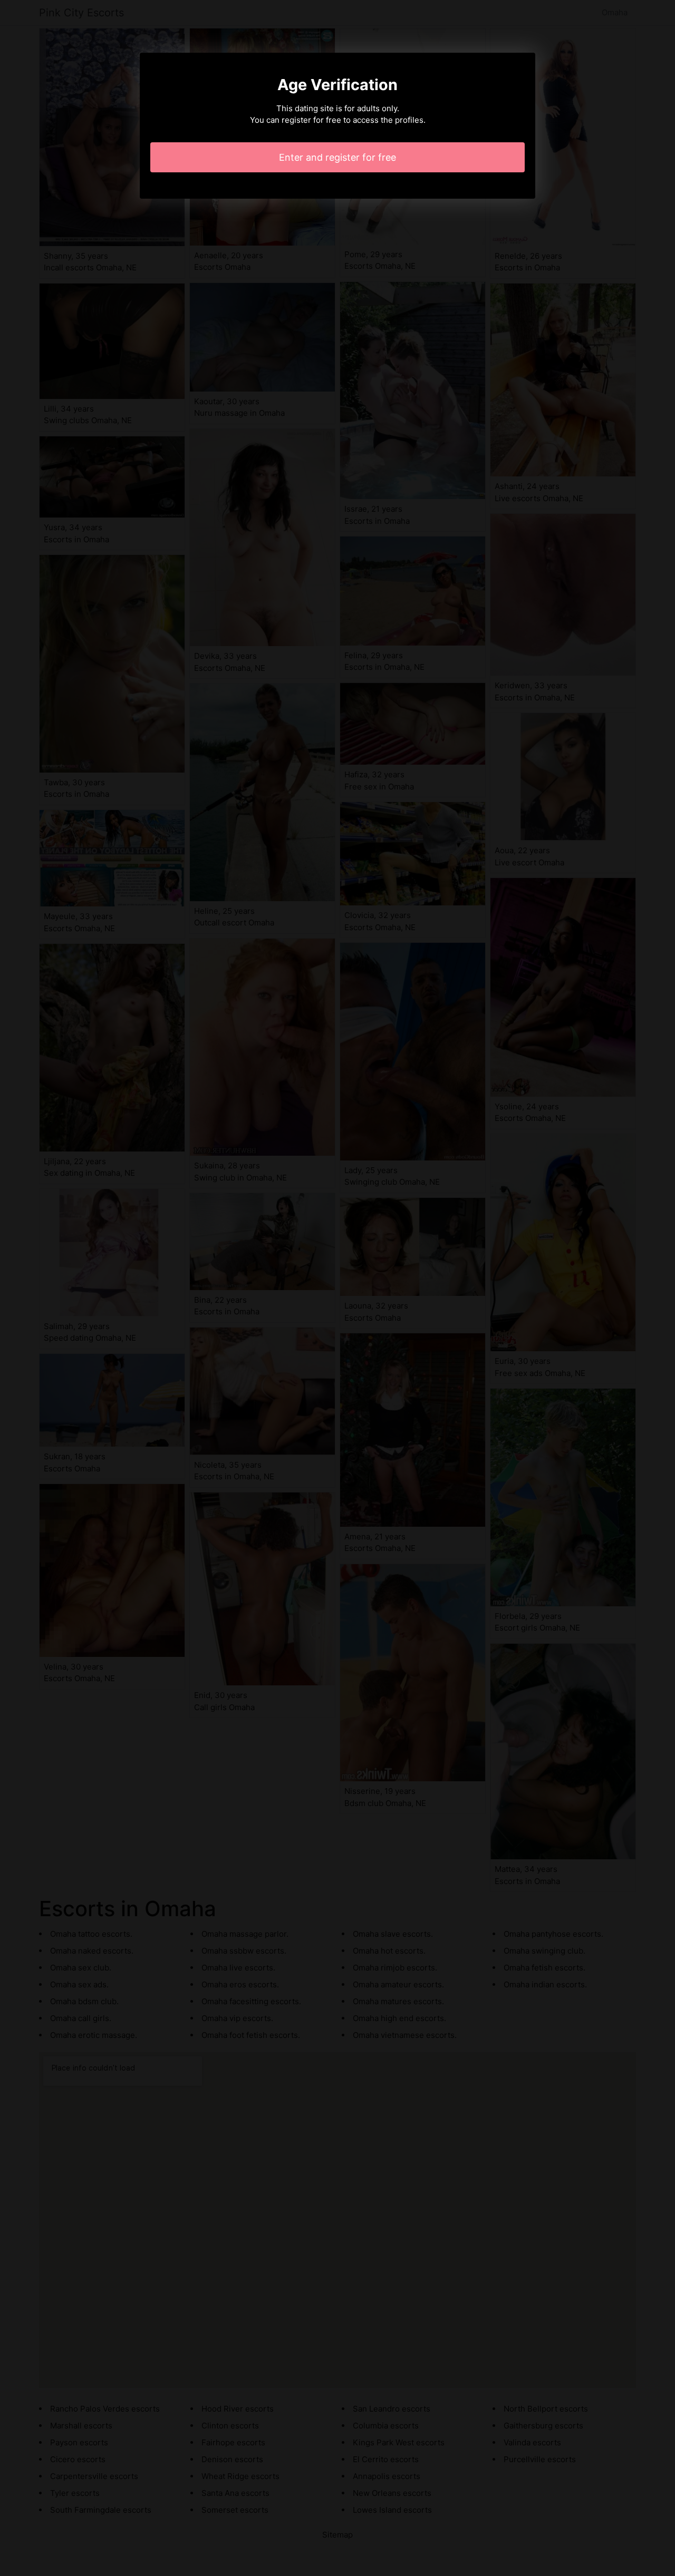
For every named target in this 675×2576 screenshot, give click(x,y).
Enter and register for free (337, 157)
